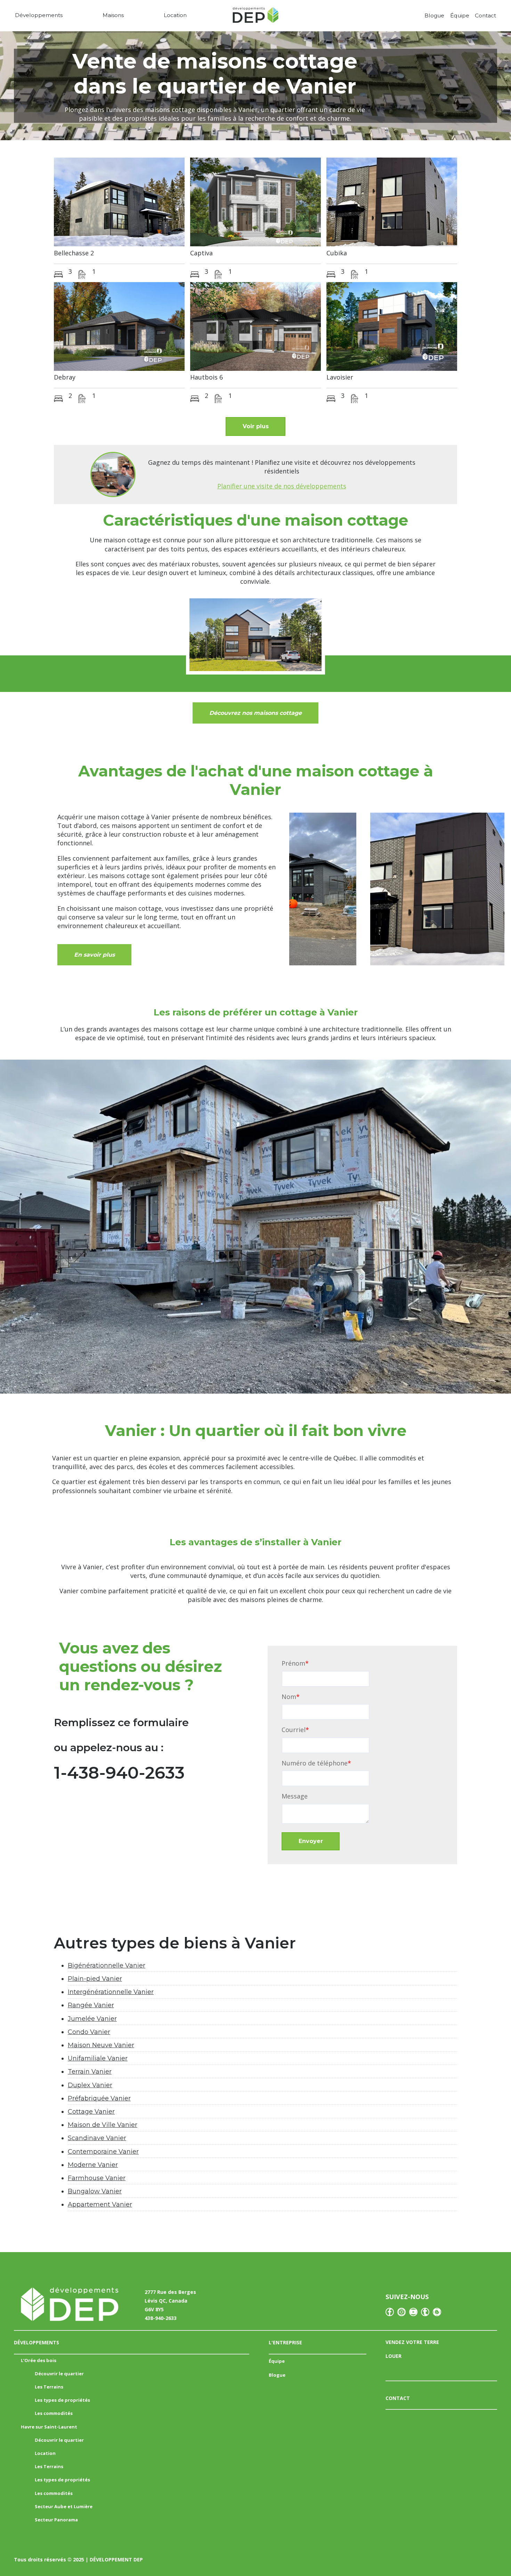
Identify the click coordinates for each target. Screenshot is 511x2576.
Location (175, 15)
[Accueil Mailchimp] (255, 17)
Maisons (113, 15)
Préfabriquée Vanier (99, 2098)
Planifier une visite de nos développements (282, 486)
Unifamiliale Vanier (98, 2058)
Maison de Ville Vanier (103, 2125)
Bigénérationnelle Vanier (107, 1965)
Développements (39, 15)
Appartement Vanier (100, 2204)
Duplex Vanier (90, 2085)
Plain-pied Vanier (95, 1979)
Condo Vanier (89, 2032)
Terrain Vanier (90, 2072)
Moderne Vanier (93, 2165)
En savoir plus (94, 955)
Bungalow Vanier (95, 2191)
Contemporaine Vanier (103, 2152)
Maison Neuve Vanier (101, 2045)
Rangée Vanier (91, 2005)
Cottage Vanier (91, 2112)
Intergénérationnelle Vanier (111, 1992)
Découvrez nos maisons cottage (255, 713)
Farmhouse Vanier (97, 2178)
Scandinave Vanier (97, 2138)
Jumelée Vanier (92, 2019)
